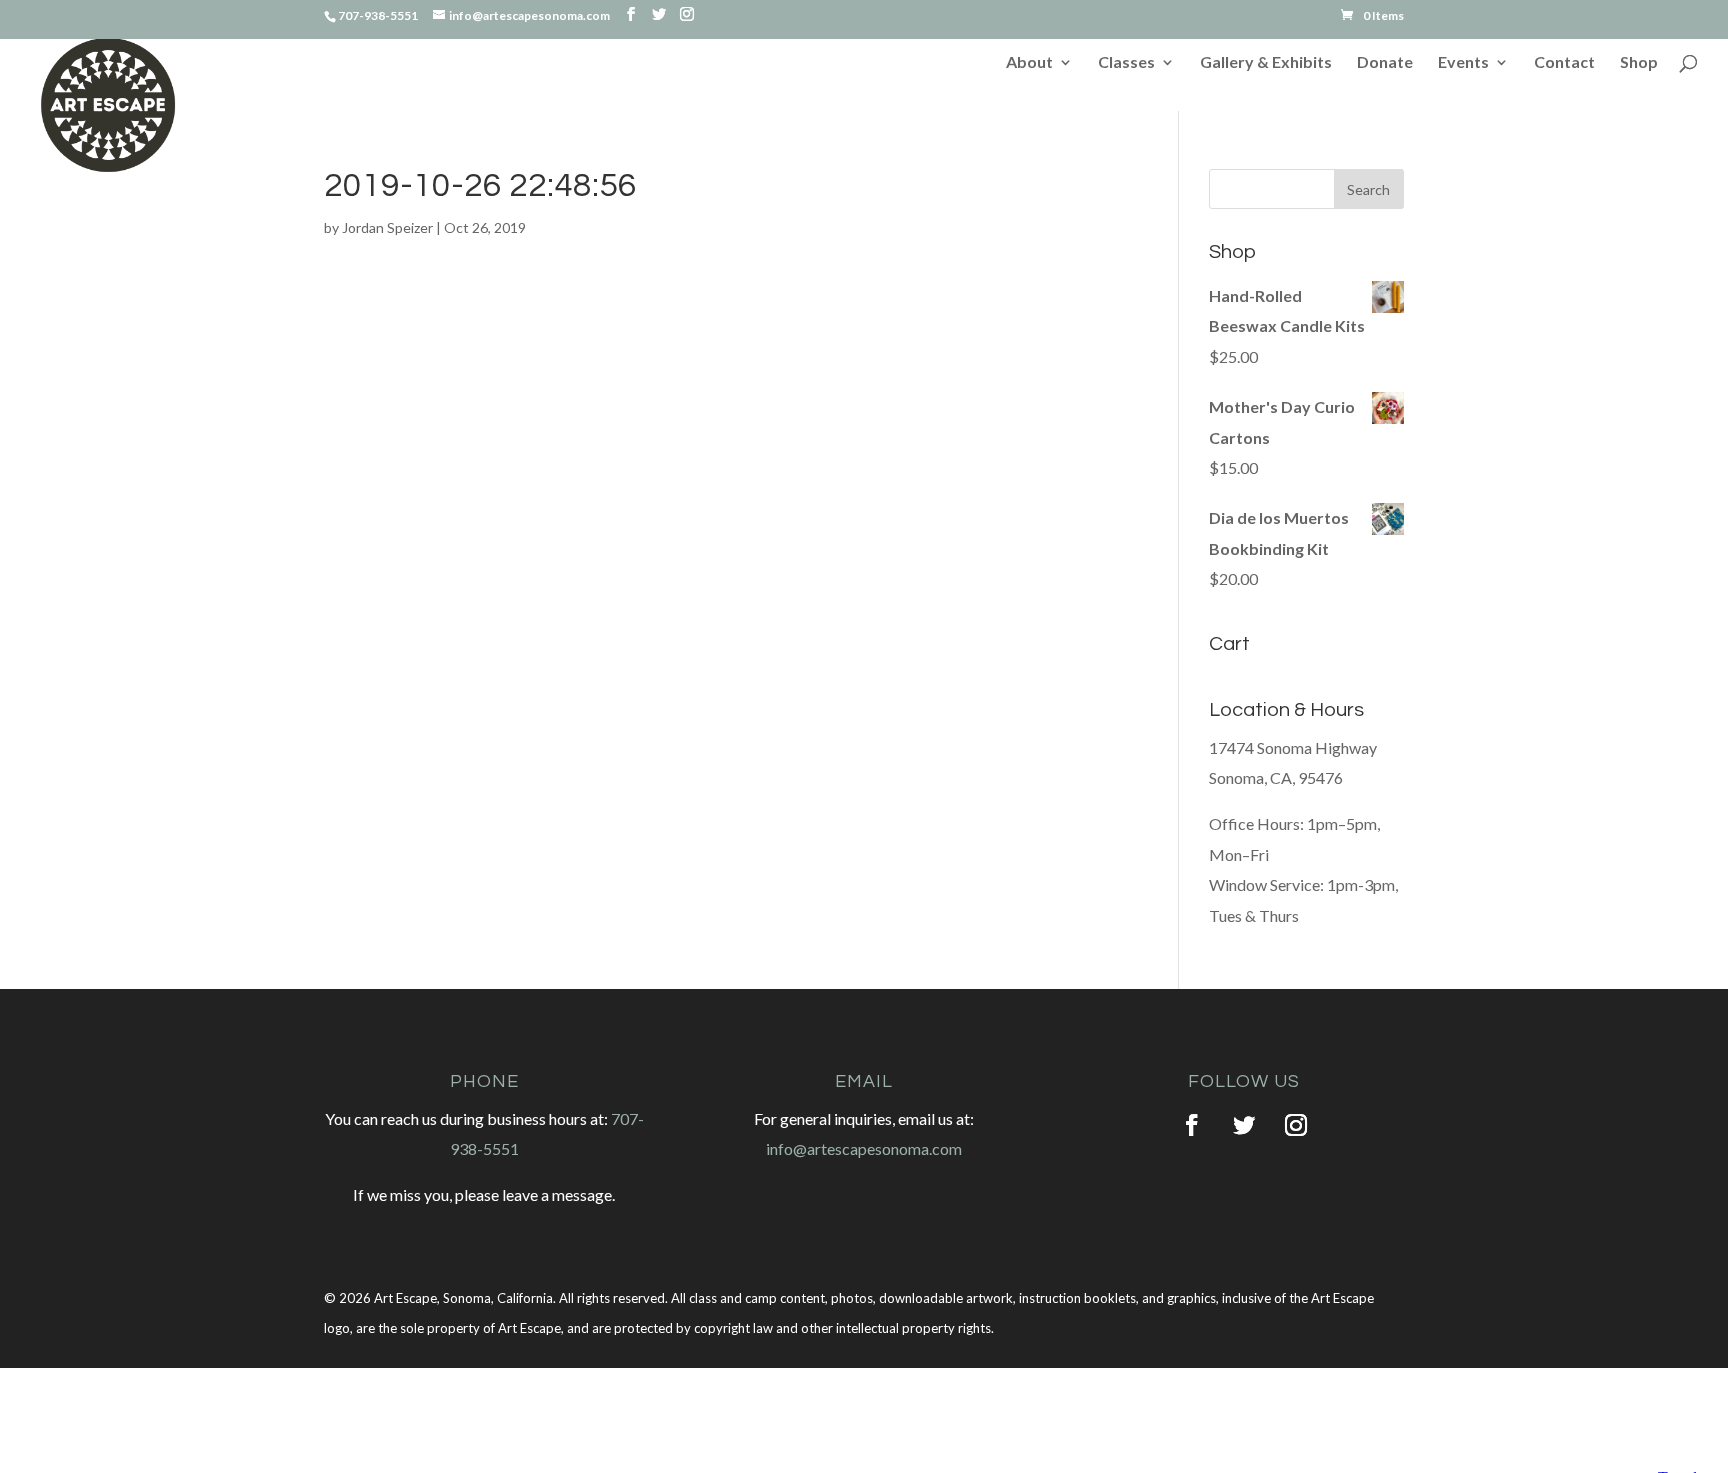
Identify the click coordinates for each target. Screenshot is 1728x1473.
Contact (1564, 63)
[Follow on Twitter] (1244, 1125)
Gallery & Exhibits (1266, 63)
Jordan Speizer (387, 227)
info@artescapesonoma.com (864, 1148)
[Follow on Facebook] (1192, 1125)
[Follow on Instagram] (1296, 1125)
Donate (1385, 63)
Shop (1639, 63)
